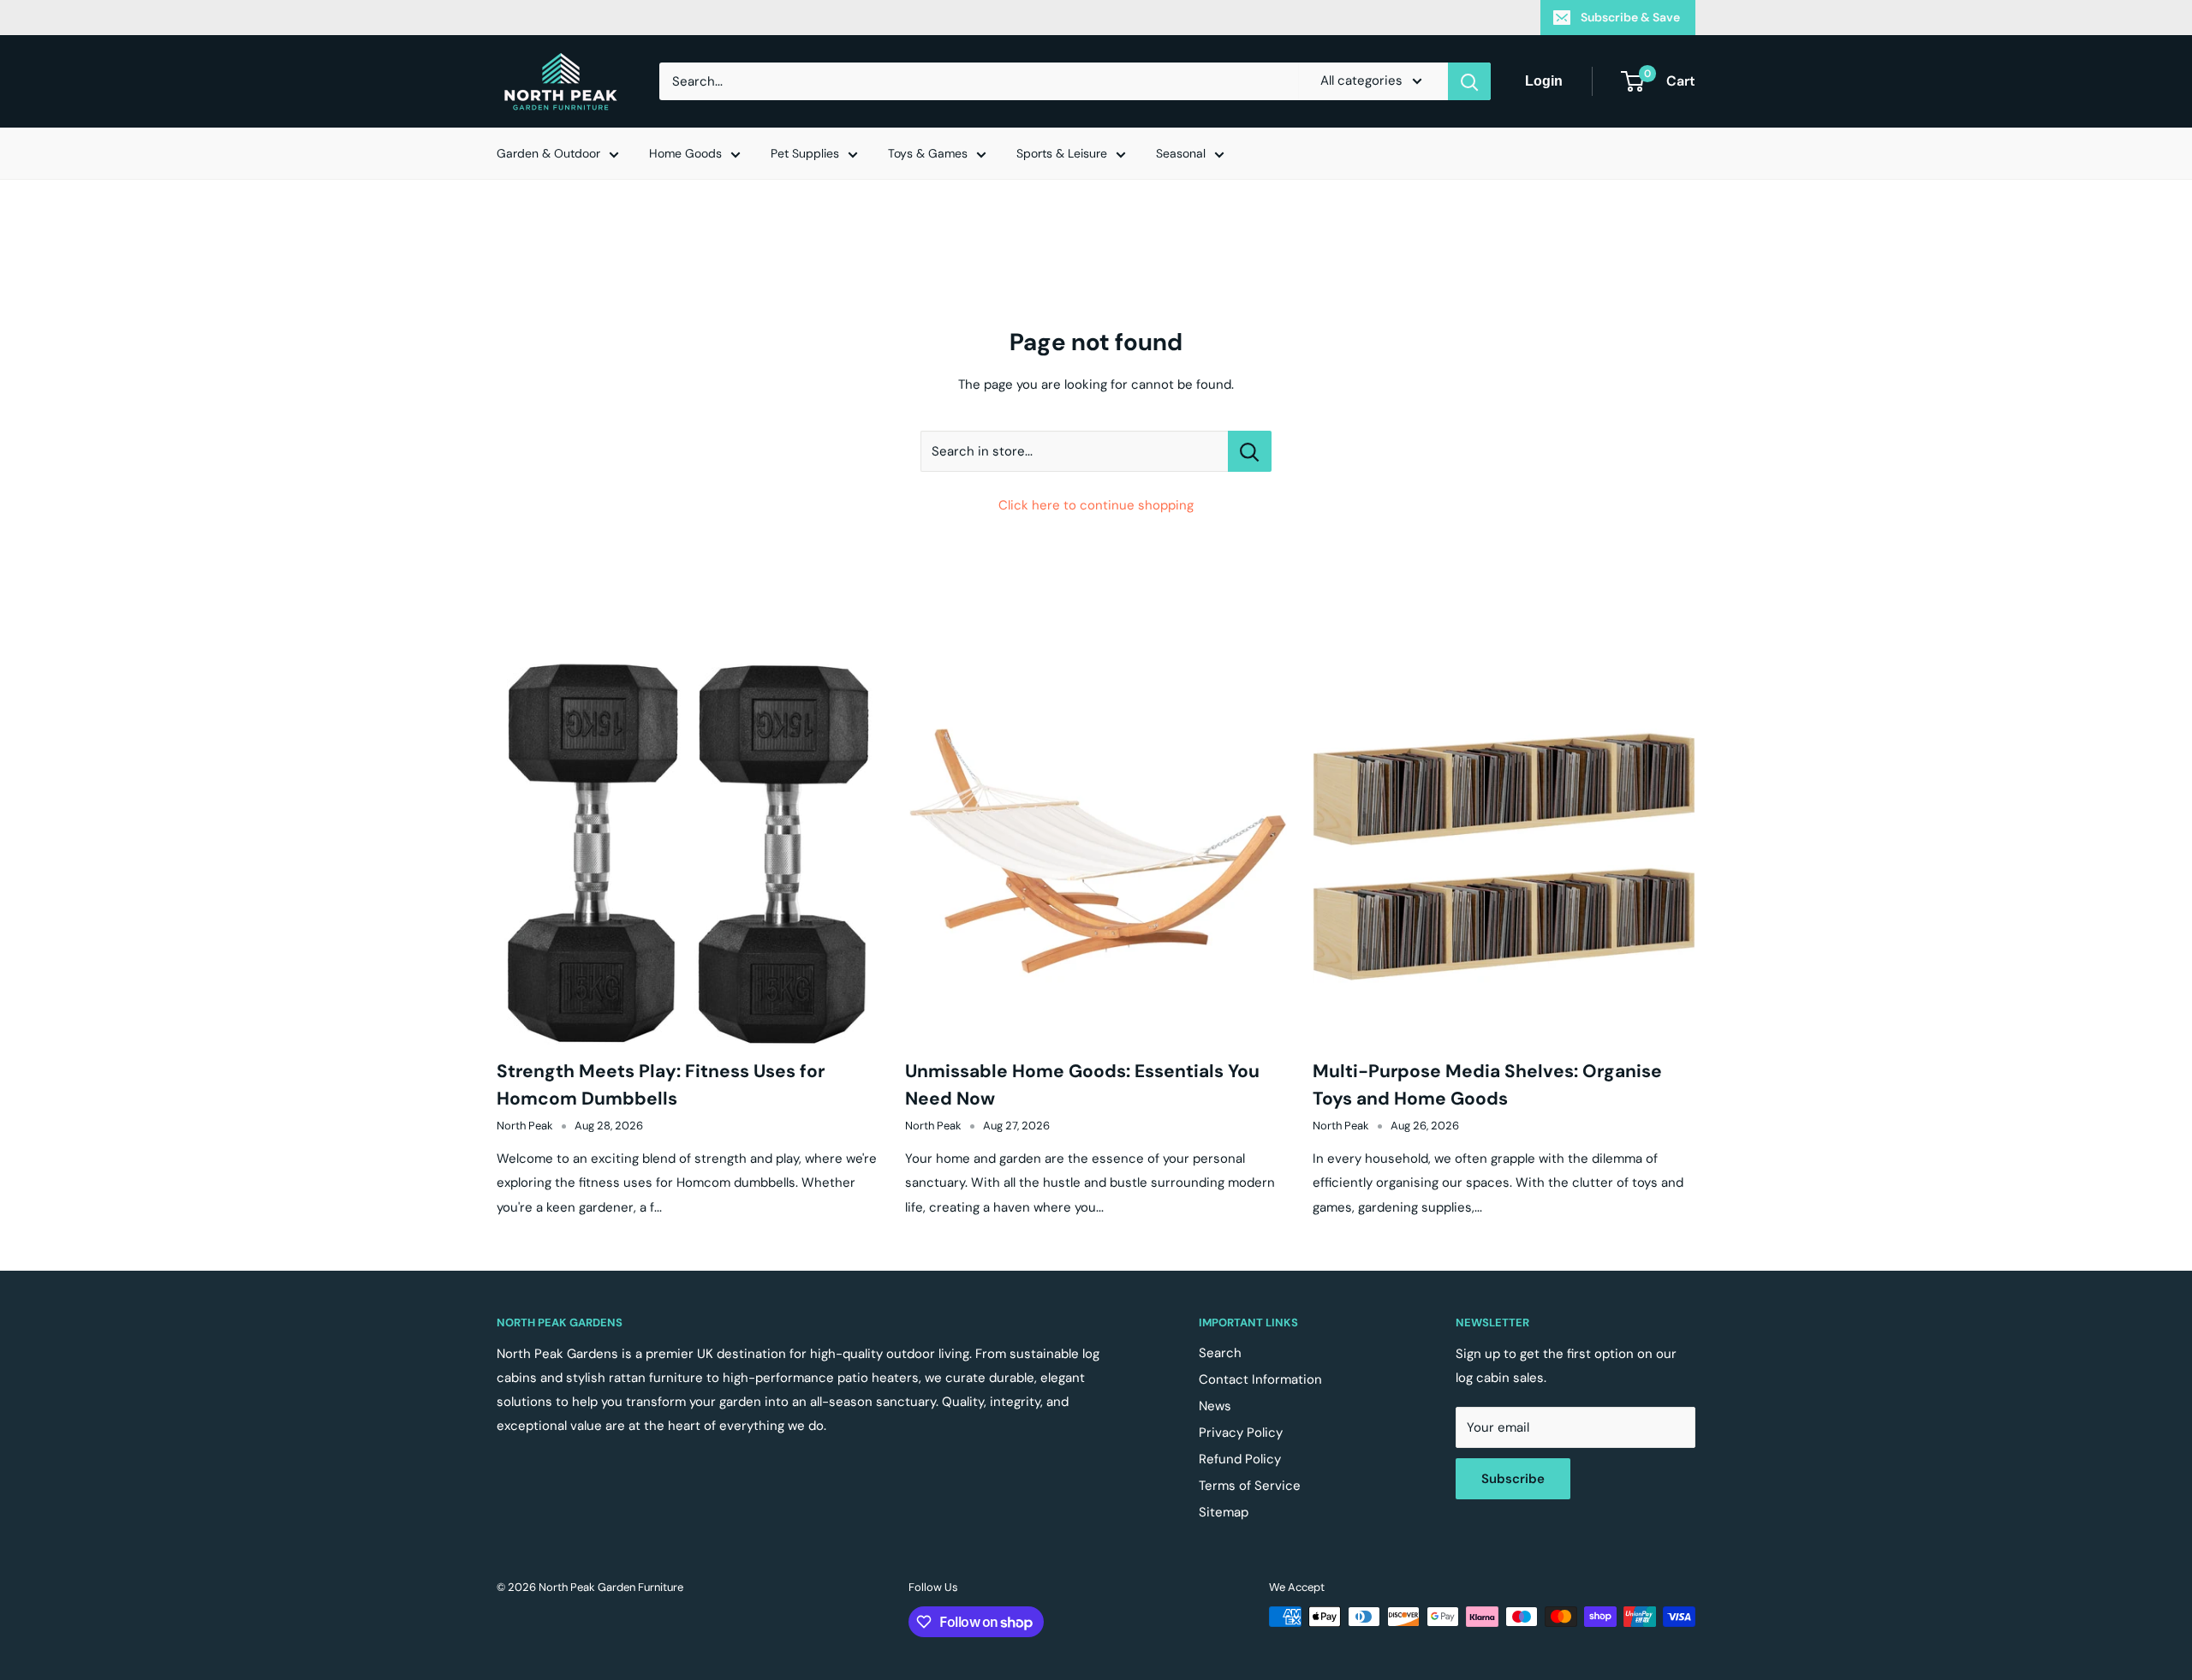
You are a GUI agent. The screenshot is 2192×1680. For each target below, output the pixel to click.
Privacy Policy (1241, 1433)
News (1215, 1406)
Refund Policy (1240, 1459)
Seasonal (1181, 153)
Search (1220, 1353)
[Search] (1469, 81)
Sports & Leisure (1062, 153)
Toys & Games (928, 153)
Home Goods (685, 153)
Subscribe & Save (1630, 17)
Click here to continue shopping (1096, 505)
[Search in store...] (1250, 451)
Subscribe (1513, 1479)
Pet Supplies (805, 153)
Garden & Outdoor (548, 153)
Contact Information (1260, 1379)
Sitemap (1224, 1512)
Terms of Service (1250, 1486)
